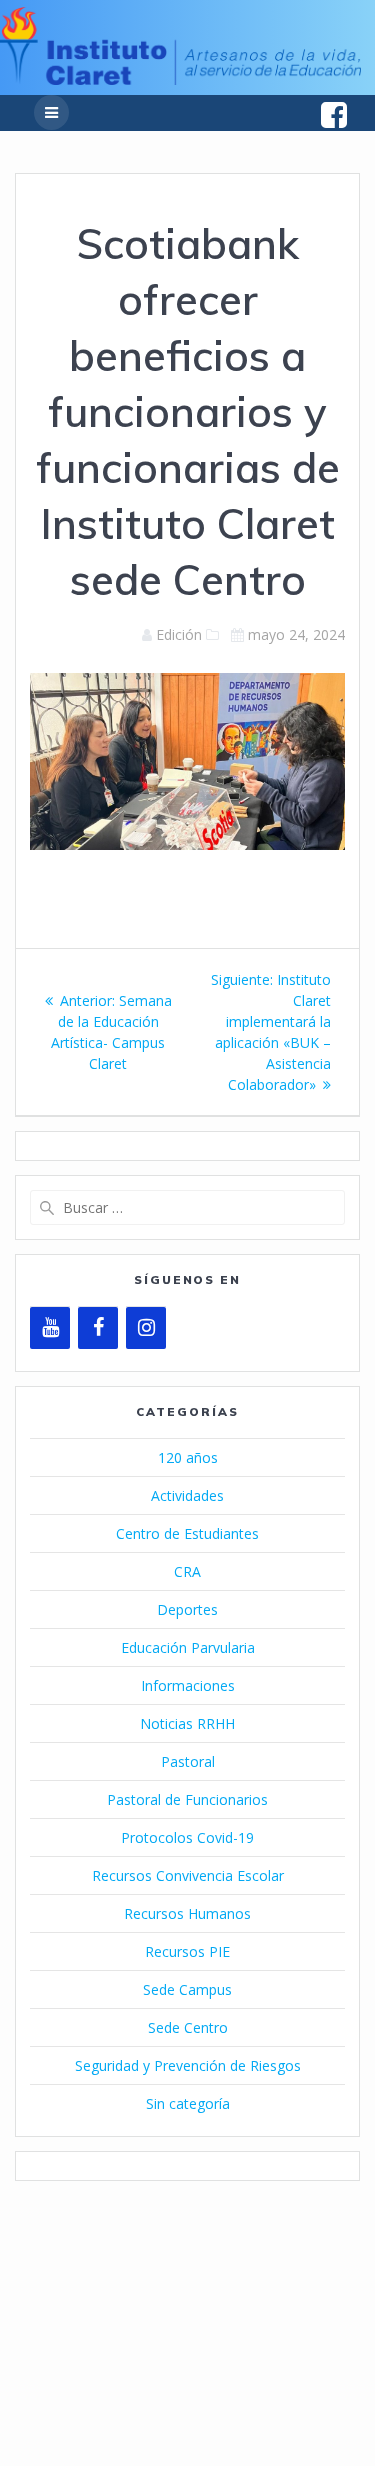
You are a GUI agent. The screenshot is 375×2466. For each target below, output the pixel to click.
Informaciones (188, 1685)
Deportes (187, 1609)
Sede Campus (187, 1989)
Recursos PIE (187, 1951)
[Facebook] (98, 1328)
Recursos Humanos (187, 1913)
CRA (187, 1571)
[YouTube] (50, 1328)
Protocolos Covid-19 (187, 1837)
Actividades (187, 1495)
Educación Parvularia (188, 1647)
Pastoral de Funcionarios (187, 1799)
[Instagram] (146, 1328)
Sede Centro (188, 2027)
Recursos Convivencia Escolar (188, 1875)
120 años (188, 1457)
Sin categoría (188, 2103)
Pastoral (188, 1761)
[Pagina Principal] (180, 79)
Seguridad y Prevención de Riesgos (188, 2065)
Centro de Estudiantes (187, 1533)
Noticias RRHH (187, 1723)
